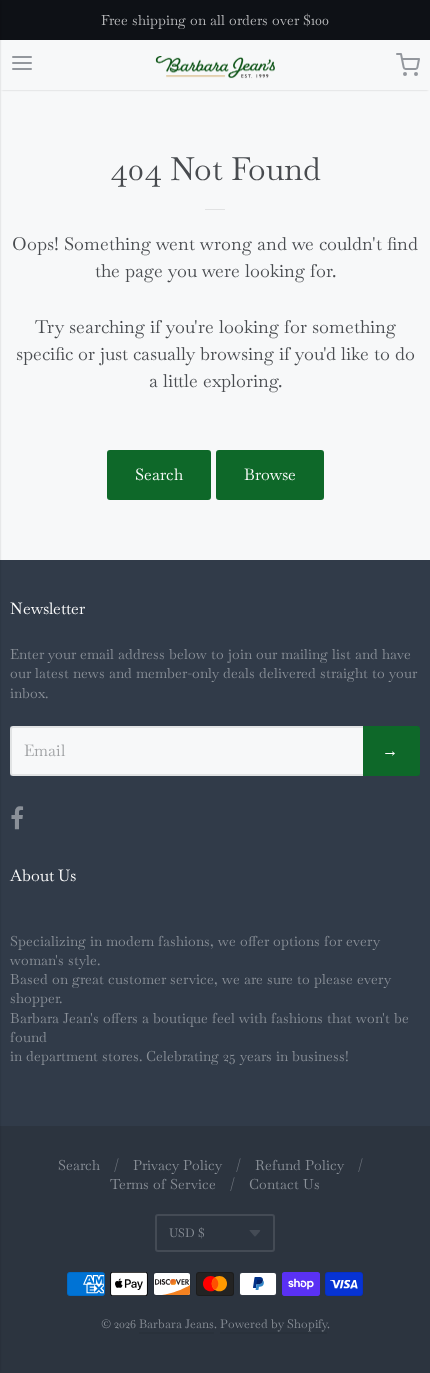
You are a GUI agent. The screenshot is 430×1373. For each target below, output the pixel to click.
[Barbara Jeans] (215, 67)
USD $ (187, 1233)
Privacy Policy (177, 1165)
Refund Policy (299, 1165)
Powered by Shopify (273, 1324)
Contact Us (284, 1184)
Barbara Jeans (176, 1324)
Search (159, 474)
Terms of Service (163, 1184)
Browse (270, 474)
